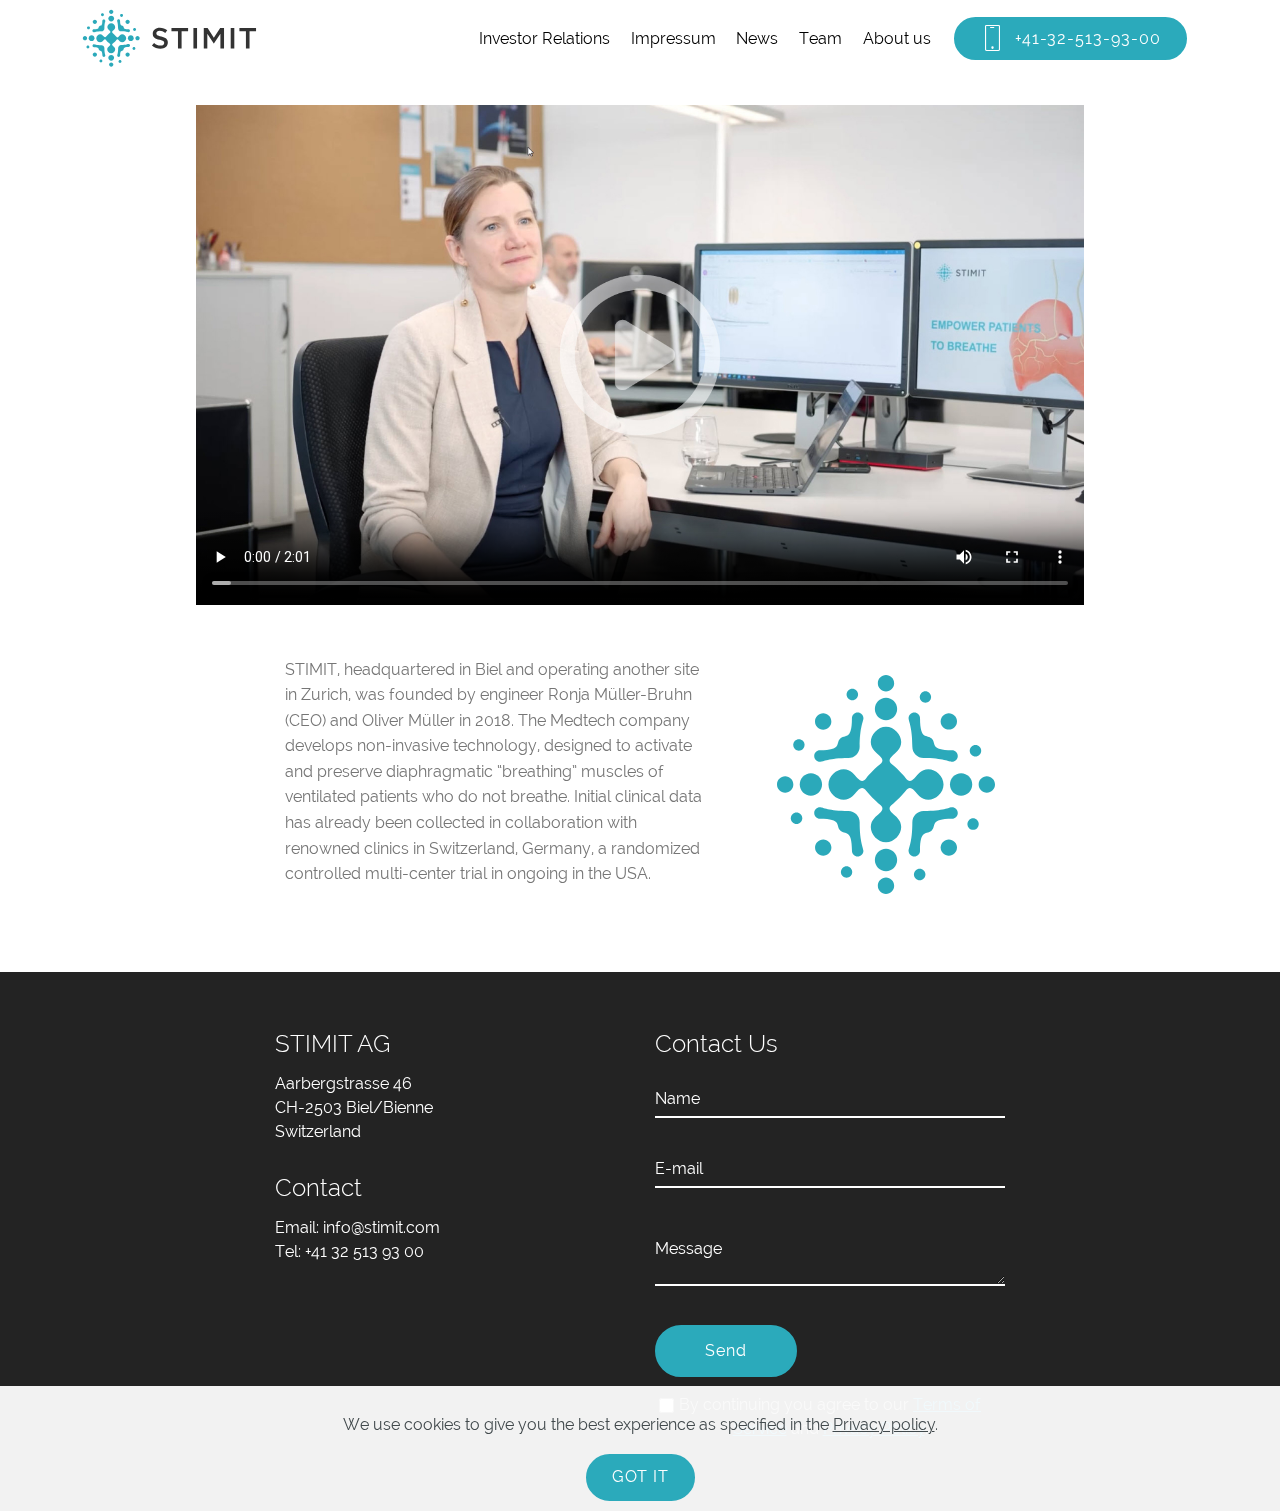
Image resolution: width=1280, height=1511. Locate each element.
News (757, 38)
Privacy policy (884, 1424)
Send (726, 1350)
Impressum (673, 38)
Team (820, 38)
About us (897, 38)
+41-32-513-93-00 (1088, 38)
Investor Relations (544, 38)
